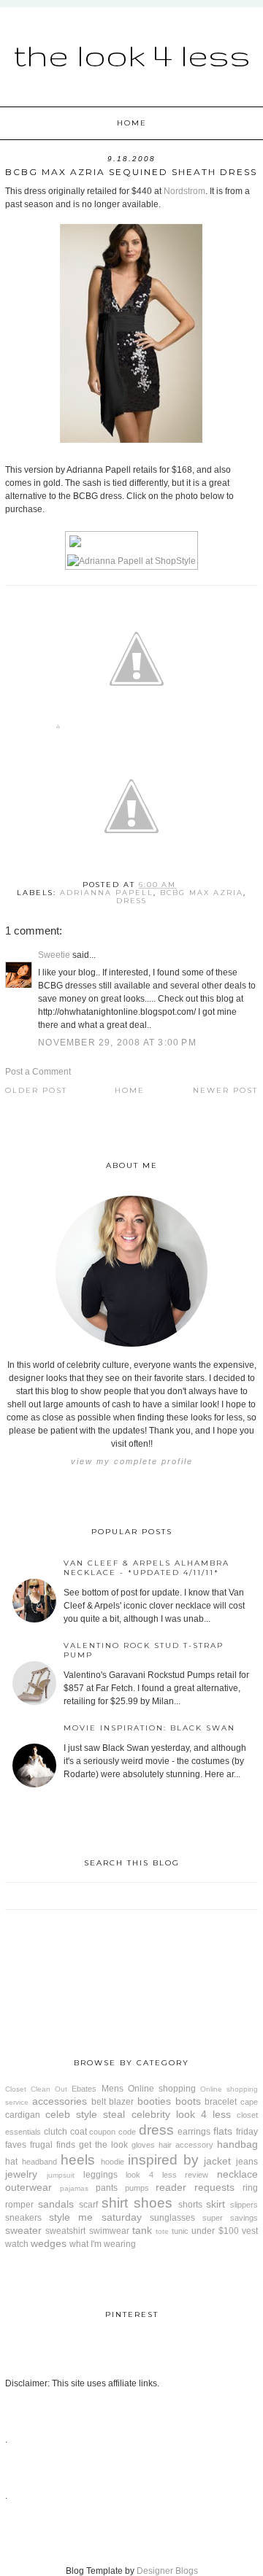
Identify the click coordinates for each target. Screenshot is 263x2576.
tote (162, 2231)
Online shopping (162, 2089)
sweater (23, 2230)
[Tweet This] (137, 729)
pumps (137, 2188)
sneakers (23, 2218)
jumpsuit (61, 2175)
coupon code (113, 2132)
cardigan (23, 2115)
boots (188, 2101)
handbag (237, 2144)
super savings (230, 2218)
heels (78, 2160)
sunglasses (172, 2218)
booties (154, 2101)
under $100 (215, 2231)
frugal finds (53, 2145)
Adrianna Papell (107, 893)
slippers (244, 2205)
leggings (100, 2175)
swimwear (109, 2231)
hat (11, 2162)
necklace (237, 2174)
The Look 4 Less (132, 55)
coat (79, 2132)
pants (107, 2188)
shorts (190, 2205)
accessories (60, 2101)
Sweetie (54, 955)
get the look (103, 2145)
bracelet (221, 2102)
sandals (56, 2204)
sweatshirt (65, 2231)
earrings (194, 2132)
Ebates (84, 2089)
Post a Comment (38, 1072)
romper (19, 2205)
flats (223, 2131)
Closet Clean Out (36, 2089)
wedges (49, 2243)
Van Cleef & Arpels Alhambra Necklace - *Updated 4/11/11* (146, 1568)
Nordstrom (184, 191)
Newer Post (225, 1090)
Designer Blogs (167, 2571)
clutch (56, 2132)
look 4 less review (167, 2175)
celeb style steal (85, 2114)
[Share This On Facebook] (58, 729)
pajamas (74, 2188)
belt (99, 2102)
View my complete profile (132, 1461)
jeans (247, 2162)
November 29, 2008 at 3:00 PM (117, 1043)
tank (142, 2230)
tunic (180, 2231)
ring (250, 2188)
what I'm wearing (103, 2244)
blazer (121, 2102)
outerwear (28, 2187)
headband (39, 2162)
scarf (88, 2205)
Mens (113, 2089)
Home (132, 123)
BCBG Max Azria (202, 893)
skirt (216, 2204)
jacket (217, 2161)
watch (17, 2244)
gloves (143, 2145)
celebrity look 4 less (181, 2114)
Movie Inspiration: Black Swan (149, 1728)
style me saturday (95, 2217)
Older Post (36, 1090)
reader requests (195, 2187)
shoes (153, 2203)
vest (250, 2231)
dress (131, 901)
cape (249, 2102)
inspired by (163, 2160)
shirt (115, 2203)
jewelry (21, 2174)
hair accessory (186, 2145)
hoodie (113, 2162)
